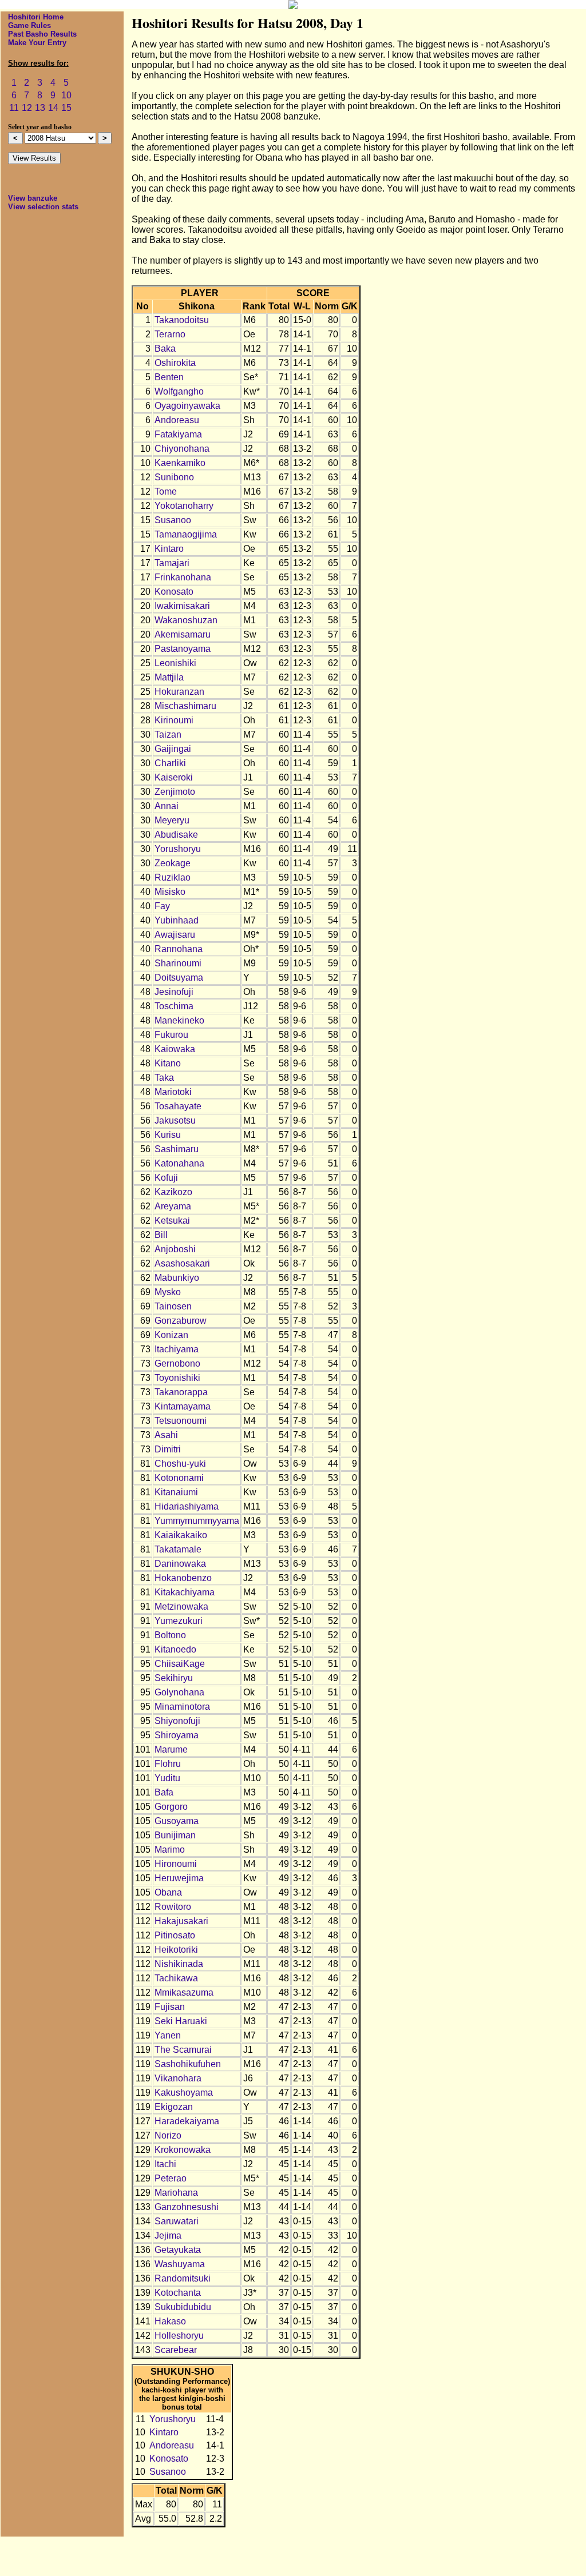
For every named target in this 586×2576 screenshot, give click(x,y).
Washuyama (180, 2264)
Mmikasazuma (184, 1992)
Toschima (174, 1006)
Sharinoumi (178, 963)
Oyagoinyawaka (187, 406)
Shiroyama (177, 1735)
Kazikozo (173, 1192)
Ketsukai (172, 1221)
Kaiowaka (175, 1049)
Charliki (170, 763)
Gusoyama (177, 1821)
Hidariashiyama (187, 1506)
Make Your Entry (37, 43)
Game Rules (29, 25)
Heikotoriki (176, 1950)
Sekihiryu (174, 1678)
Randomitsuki (183, 2278)
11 (14, 108)
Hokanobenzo (183, 1578)
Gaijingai (173, 749)
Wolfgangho (179, 391)
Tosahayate (178, 1106)
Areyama (173, 1206)
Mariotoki (173, 1092)
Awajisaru (175, 935)
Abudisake (176, 835)
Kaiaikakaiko (181, 1535)
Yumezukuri (179, 1621)
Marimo (170, 1850)
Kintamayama (183, 1406)
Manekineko (179, 1020)
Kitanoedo (175, 1649)
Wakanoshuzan (186, 620)
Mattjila (169, 677)
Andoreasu (177, 420)
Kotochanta (178, 2293)
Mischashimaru (185, 706)
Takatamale (178, 1549)
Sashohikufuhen (188, 2064)
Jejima (168, 2235)
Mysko (168, 1292)
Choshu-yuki (180, 1464)
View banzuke (33, 198)
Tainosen (173, 1306)
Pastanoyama (183, 649)
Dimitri (168, 1449)
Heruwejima (179, 1878)
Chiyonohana (182, 449)
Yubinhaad (177, 920)
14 (53, 108)
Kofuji (166, 1178)
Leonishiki (175, 663)
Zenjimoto (175, 792)
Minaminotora (182, 1707)
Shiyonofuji (177, 1721)
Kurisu (168, 1135)
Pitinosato (175, 1935)
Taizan (168, 734)
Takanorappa (181, 1392)
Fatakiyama (178, 434)
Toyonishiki (177, 1378)
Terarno (170, 334)
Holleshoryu (179, 2336)
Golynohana (179, 1692)
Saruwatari (177, 2221)
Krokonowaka (183, 2150)
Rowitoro (173, 1907)
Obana (168, 1892)
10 (66, 95)
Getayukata (178, 2250)
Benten (169, 377)
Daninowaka (180, 1564)
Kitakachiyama (185, 1592)
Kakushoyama (184, 2093)
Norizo (168, 2135)
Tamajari (172, 563)
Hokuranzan (179, 692)
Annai (167, 806)
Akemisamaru (183, 634)
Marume (171, 1749)
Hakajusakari (181, 1921)
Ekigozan (174, 2107)
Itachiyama (177, 1349)
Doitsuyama (179, 978)
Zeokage (173, 863)
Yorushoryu (178, 849)
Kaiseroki (174, 777)
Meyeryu (172, 820)
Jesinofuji (174, 992)
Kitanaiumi (176, 1492)
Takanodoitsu (182, 320)
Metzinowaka (181, 1606)
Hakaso (170, 2321)
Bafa (164, 1792)
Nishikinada (179, 1964)
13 (40, 108)
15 (66, 108)
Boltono (170, 1635)
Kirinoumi (174, 720)
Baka (165, 349)
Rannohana (179, 949)
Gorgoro (171, 1807)
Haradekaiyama (187, 2121)
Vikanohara (178, 2078)
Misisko (170, 892)
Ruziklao (173, 877)
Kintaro (169, 549)
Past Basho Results (42, 34)
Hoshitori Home (36, 17)
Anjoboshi (175, 1249)
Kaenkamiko (180, 463)
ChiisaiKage (180, 1664)
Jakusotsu (175, 1120)
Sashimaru (177, 1149)
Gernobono (177, 1363)
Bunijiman (175, 1835)
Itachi (165, 2164)
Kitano (168, 1063)
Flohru (168, 1764)
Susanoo (173, 520)
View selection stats (43, 207)
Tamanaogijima (186, 534)
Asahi (166, 1435)
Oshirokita (175, 363)
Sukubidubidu (183, 2307)
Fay (162, 906)
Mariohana (176, 2193)
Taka (164, 1078)
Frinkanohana (183, 577)
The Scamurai (183, 2050)
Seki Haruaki (181, 2021)
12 (27, 108)
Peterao (171, 2178)
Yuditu (167, 1778)
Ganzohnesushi (187, 2207)
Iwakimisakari (182, 606)
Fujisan (170, 2007)
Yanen (168, 2035)
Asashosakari (182, 1263)
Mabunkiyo (177, 1278)
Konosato (174, 592)
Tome (166, 491)
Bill (161, 1235)
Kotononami (179, 1478)
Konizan (171, 1335)
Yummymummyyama (197, 1521)
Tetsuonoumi (181, 1421)
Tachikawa (176, 1978)
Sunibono (174, 477)
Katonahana (179, 1163)
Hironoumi (176, 1864)
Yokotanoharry (184, 506)
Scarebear (176, 2350)
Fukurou (171, 1035)
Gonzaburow (181, 1321)
